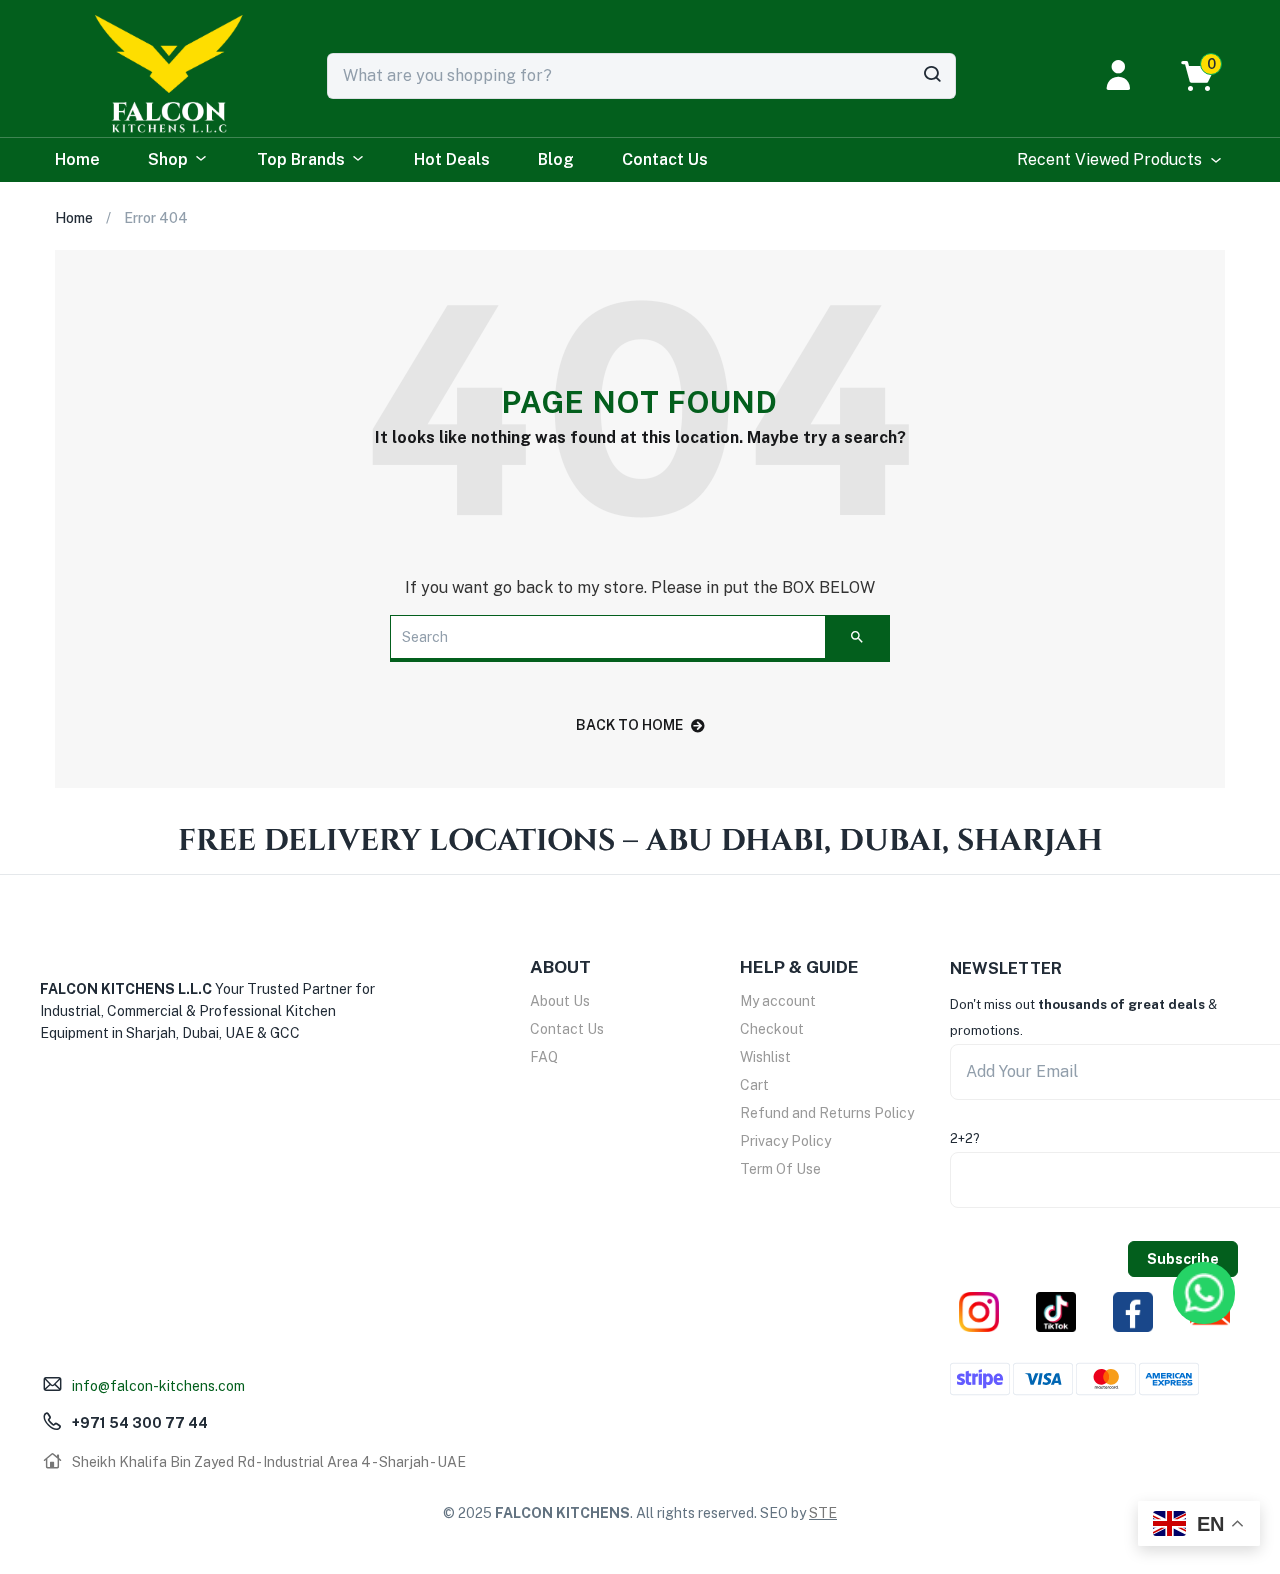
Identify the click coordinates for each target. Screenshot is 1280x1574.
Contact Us (665, 159)
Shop (168, 159)
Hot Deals (452, 159)
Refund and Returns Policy (827, 1113)
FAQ (544, 1057)
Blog (556, 159)
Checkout (772, 1029)
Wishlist (765, 1057)
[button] (1207, 76)
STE (823, 1513)
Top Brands (301, 159)
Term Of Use (780, 1169)
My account (778, 1001)
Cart (754, 1085)
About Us (560, 1001)
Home (77, 159)
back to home (629, 725)
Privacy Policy (785, 1141)
